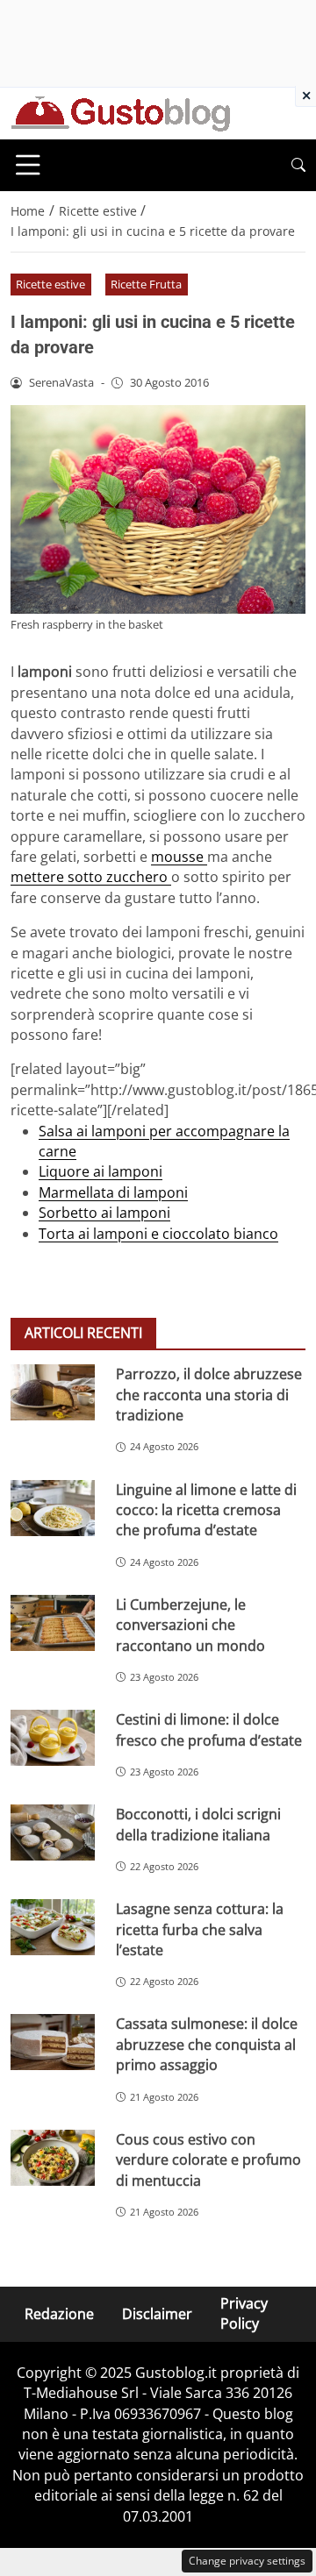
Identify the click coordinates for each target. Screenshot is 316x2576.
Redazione (59, 2314)
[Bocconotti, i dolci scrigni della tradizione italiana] (53, 1832)
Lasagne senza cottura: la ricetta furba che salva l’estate (200, 1929)
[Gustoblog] (120, 112)
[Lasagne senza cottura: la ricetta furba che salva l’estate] (53, 1927)
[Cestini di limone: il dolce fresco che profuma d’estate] (53, 1738)
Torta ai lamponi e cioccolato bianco (158, 1234)
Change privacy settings (247, 2561)
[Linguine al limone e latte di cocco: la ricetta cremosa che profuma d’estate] (53, 1508)
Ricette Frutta (146, 284)
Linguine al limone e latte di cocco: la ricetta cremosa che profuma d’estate (206, 1510)
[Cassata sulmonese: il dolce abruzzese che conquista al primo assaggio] (53, 2042)
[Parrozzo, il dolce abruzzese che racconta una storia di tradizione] (53, 1392)
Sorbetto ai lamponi (104, 1213)
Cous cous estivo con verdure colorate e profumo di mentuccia (208, 2160)
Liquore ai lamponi (101, 1171)
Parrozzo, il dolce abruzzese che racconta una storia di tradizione (209, 1395)
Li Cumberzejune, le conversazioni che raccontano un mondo (190, 1625)
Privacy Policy (244, 2313)
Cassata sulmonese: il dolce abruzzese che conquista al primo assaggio (207, 2044)
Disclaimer (157, 2314)
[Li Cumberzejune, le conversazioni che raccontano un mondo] (53, 1623)
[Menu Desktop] (28, 165)
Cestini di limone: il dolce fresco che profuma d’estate (209, 1729)
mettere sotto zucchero (91, 877)
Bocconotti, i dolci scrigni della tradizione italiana (198, 1824)
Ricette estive (50, 284)
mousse (179, 857)
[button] (298, 165)
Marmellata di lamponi (113, 1192)
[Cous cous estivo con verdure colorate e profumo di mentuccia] (53, 2158)
